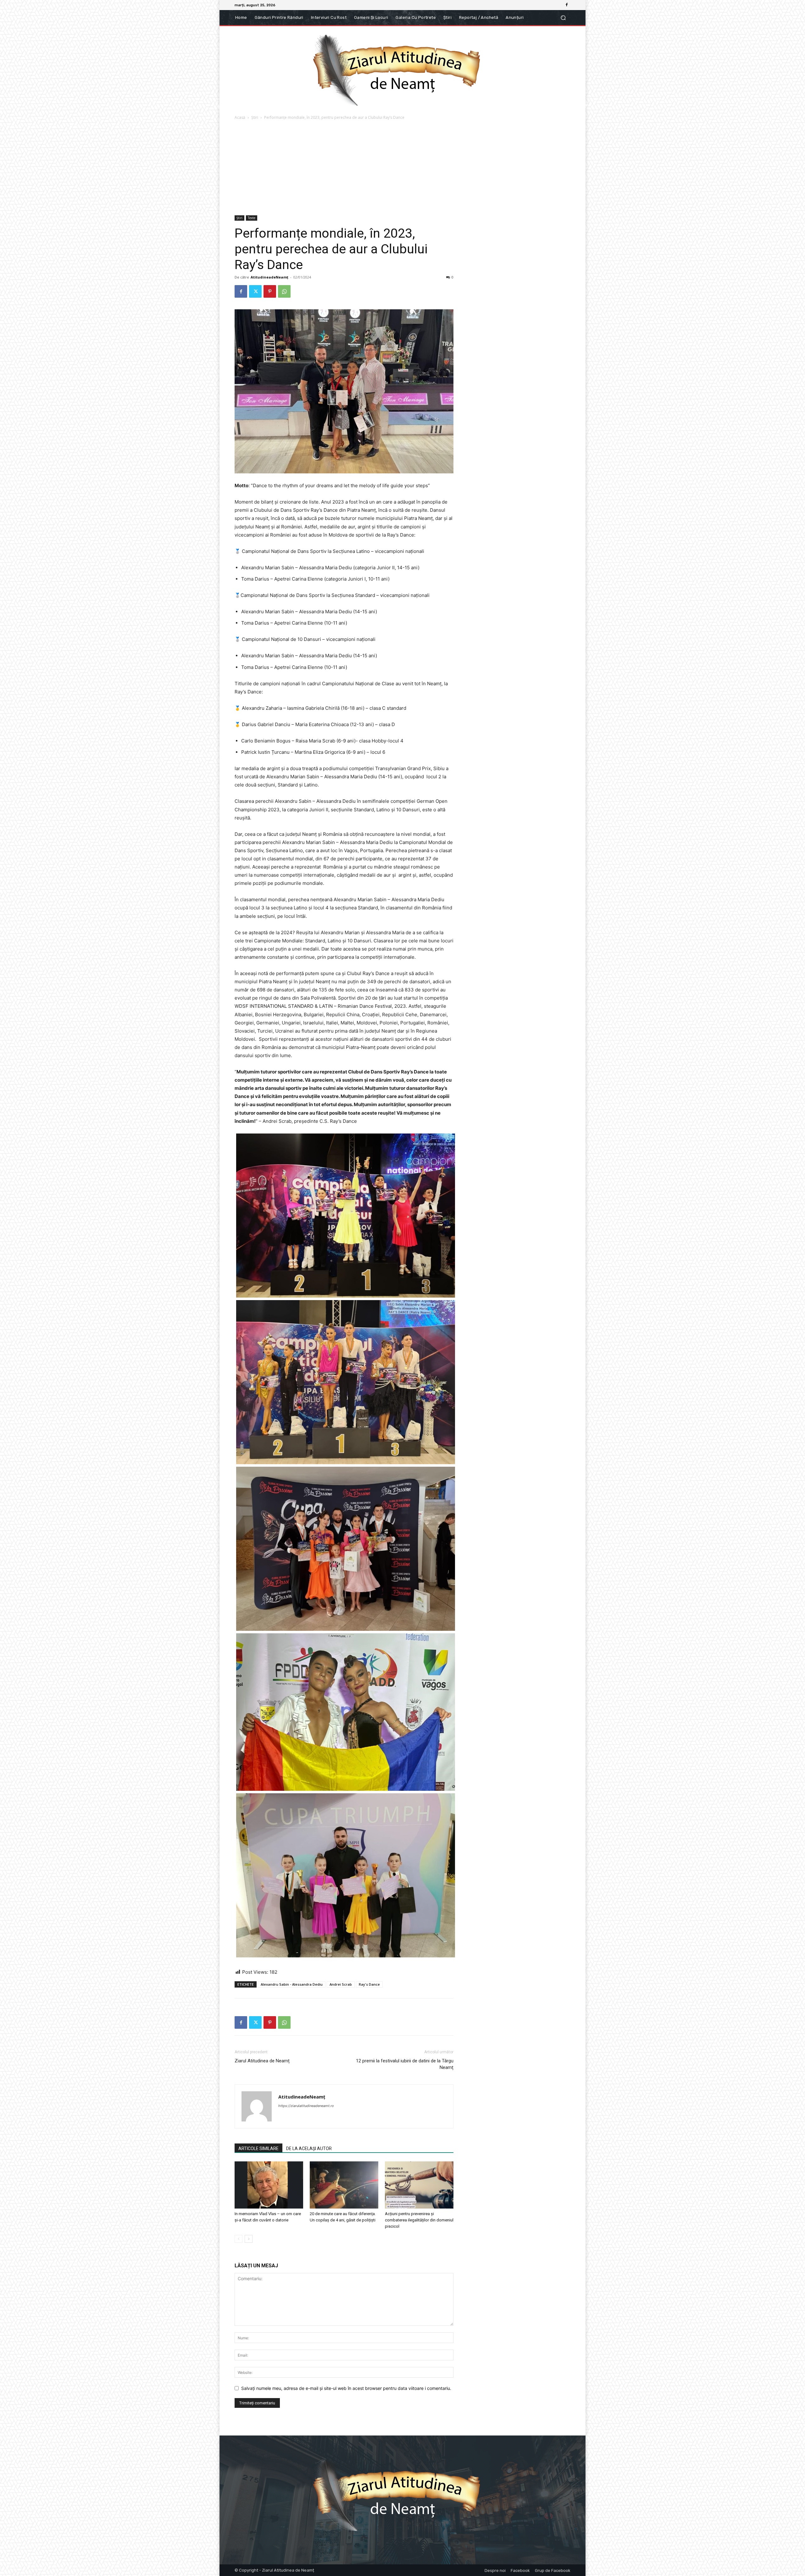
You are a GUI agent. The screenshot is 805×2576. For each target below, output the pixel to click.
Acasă (240, 117)
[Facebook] (567, 5)
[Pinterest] (270, 291)
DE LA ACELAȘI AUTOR (309, 2149)
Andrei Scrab (341, 1984)
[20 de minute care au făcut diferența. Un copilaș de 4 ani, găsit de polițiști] (344, 2185)
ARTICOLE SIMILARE (258, 2149)
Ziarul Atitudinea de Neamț (262, 2061)
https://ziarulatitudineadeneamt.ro (306, 2106)
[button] (563, 18)
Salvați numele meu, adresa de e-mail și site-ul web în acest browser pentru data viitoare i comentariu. (346, 2388)
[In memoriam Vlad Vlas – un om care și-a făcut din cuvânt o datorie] (269, 2185)
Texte (252, 218)
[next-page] (249, 2239)
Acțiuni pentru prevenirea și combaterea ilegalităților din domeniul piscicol (419, 2220)
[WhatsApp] (284, 291)
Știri (255, 117)
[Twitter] (255, 291)
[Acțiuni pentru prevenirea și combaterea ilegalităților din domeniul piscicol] (419, 2185)
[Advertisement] (402, 168)
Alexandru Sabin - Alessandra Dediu (292, 1984)
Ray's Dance (369, 1984)
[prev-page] (239, 2239)
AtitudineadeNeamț (269, 277)
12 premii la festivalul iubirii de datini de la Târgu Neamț (405, 2064)
